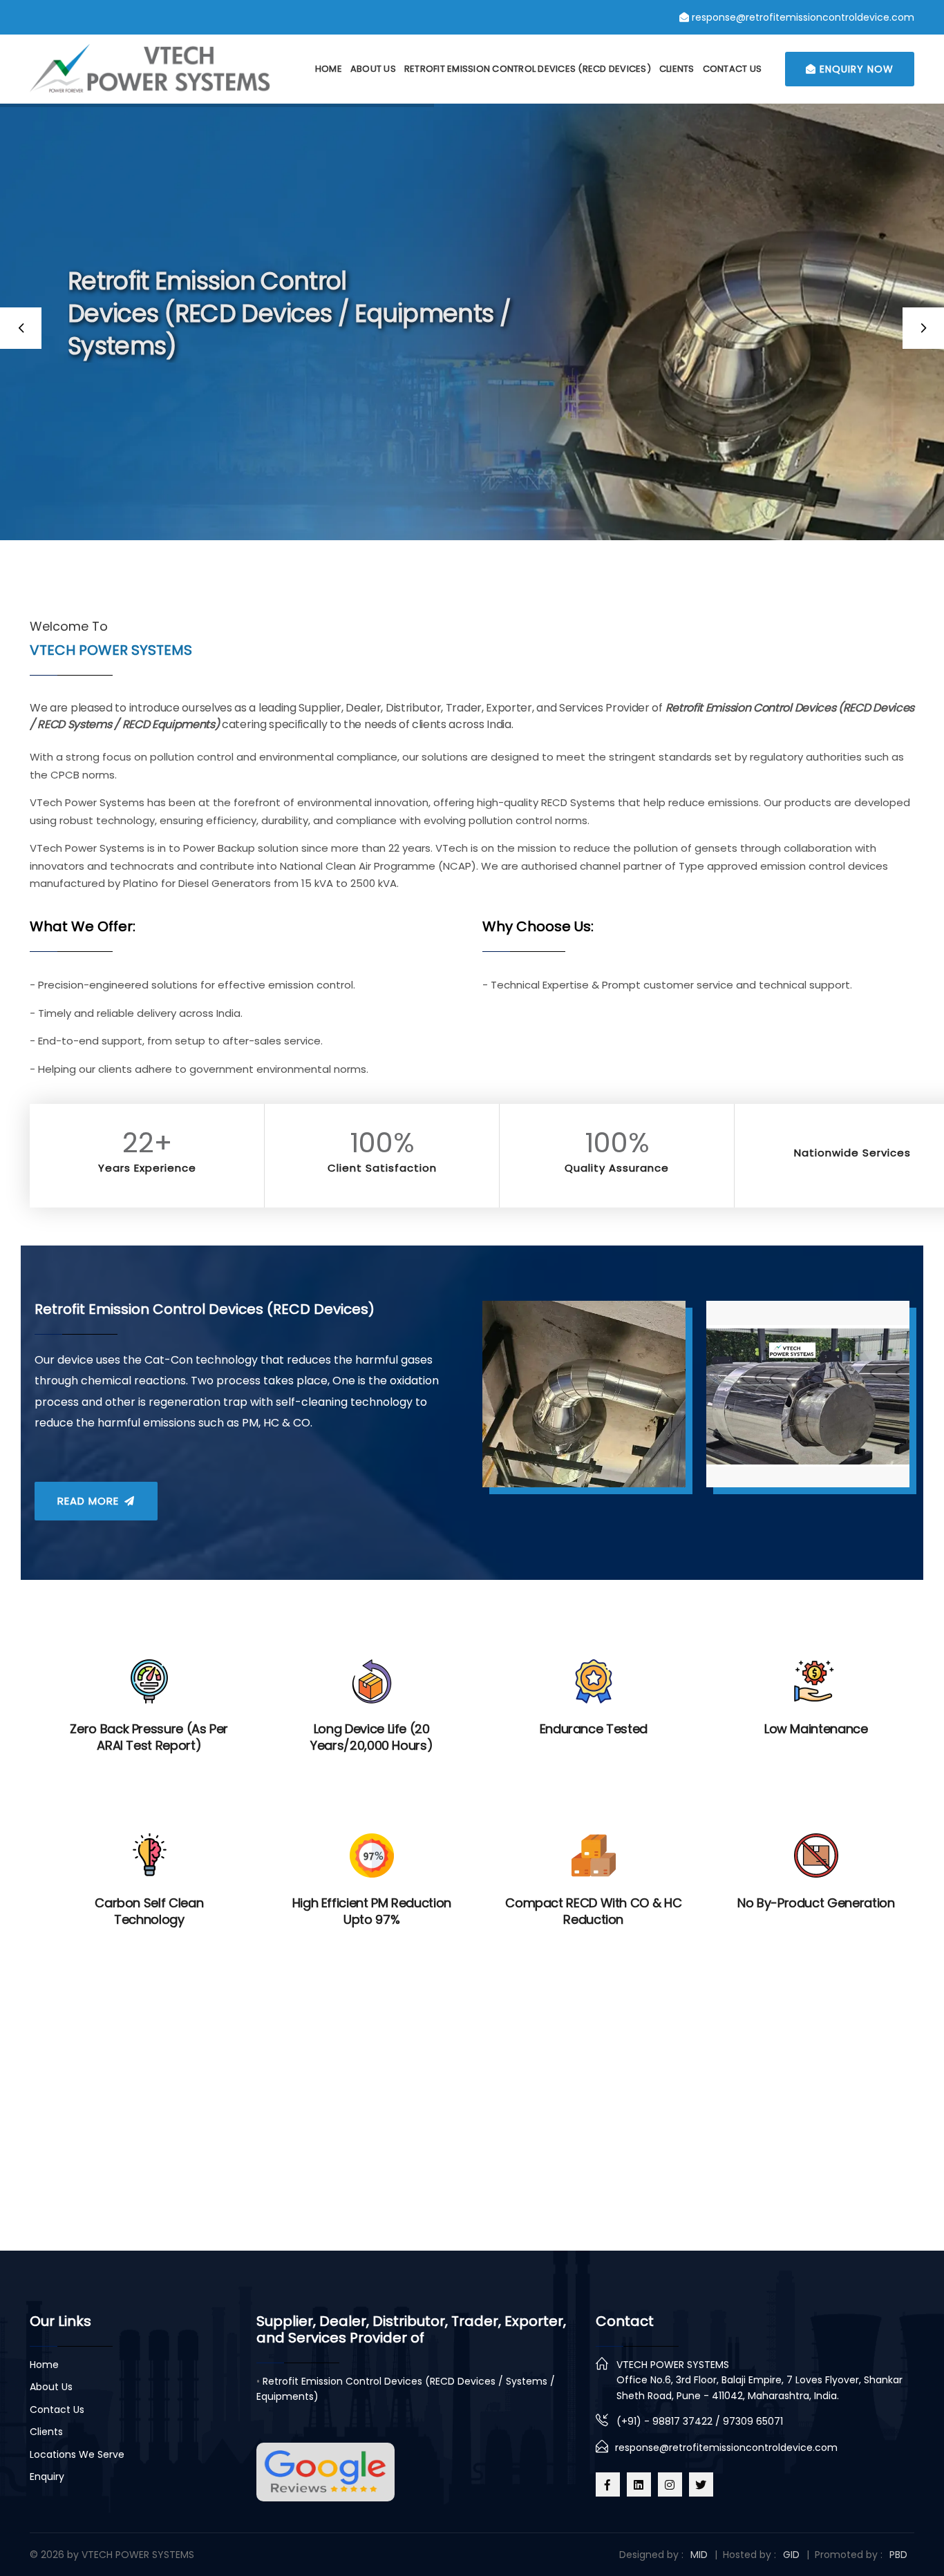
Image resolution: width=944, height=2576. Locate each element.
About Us (373, 69)
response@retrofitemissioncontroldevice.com (726, 2448)
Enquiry (47, 2477)
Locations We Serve (77, 2454)
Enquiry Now (855, 69)
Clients (677, 69)
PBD (898, 2555)
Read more (90, 1501)
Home (329, 69)
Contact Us (733, 69)
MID (699, 2555)
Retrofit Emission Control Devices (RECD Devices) (528, 69)
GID (791, 2555)
